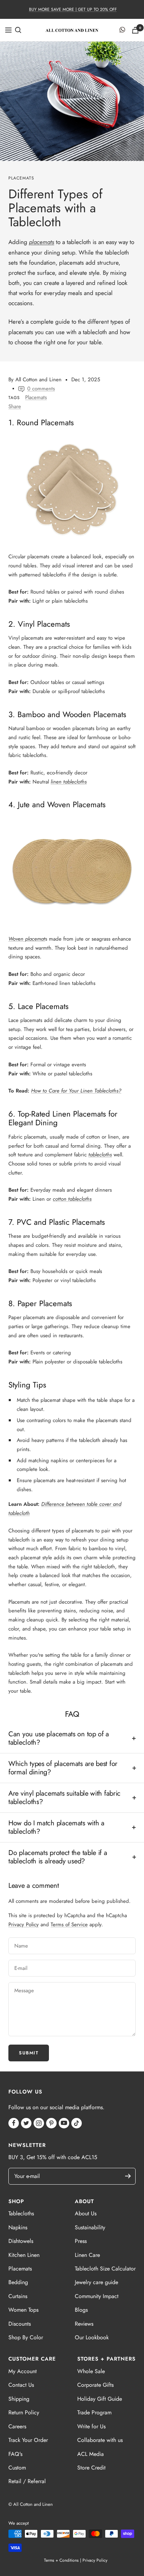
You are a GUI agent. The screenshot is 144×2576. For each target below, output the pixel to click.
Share (15, 406)
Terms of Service (69, 1924)
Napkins (18, 2227)
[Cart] (135, 30)
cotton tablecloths (72, 1199)
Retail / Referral (27, 2481)
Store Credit (91, 2468)
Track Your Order (28, 2440)
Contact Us (21, 2385)
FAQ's (15, 2454)
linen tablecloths (69, 782)
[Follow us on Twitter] (26, 2123)
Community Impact (97, 2296)
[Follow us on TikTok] (77, 2123)
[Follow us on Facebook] (14, 2123)
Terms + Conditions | (63, 2560)
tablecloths (100, 1155)
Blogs (81, 2310)
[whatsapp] (122, 30)
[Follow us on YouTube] (64, 2123)
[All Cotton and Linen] (72, 30)
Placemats (21, 178)
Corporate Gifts (95, 2385)
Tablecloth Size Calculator (105, 2269)
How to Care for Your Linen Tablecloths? (76, 1091)
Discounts (20, 2324)
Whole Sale (91, 2371)
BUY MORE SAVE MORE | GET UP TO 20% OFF (73, 9)
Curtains (18, 2296)
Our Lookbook (92, 2337)
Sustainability (90, 2227)
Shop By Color (26, 2337)
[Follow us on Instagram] (39, 2123)
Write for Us (91, 2426)
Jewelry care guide (96, 2282)
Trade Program (94, 2412)
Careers (17, 2426)
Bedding (18, 2282)
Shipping (19, 2399)
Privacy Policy (24, 1924)
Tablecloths (21, 2213)
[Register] (131, 2176)
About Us (86, 2213)
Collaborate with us (100, 2440)
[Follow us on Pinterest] (51, 2123)
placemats (42, 242)
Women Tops (23, 2310)
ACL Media (91, 2454)
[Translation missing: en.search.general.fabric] (18, 30)
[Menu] (8, 30)
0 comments (41, 389)
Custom (17, 2468)
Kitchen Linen (24, 2255)
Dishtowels (21, 2241)
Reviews (84, 2324)
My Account (23, 2371)
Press (81, 2241)
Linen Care (87, 2255)
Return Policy (24, 2412)
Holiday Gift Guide (100, 2399)
